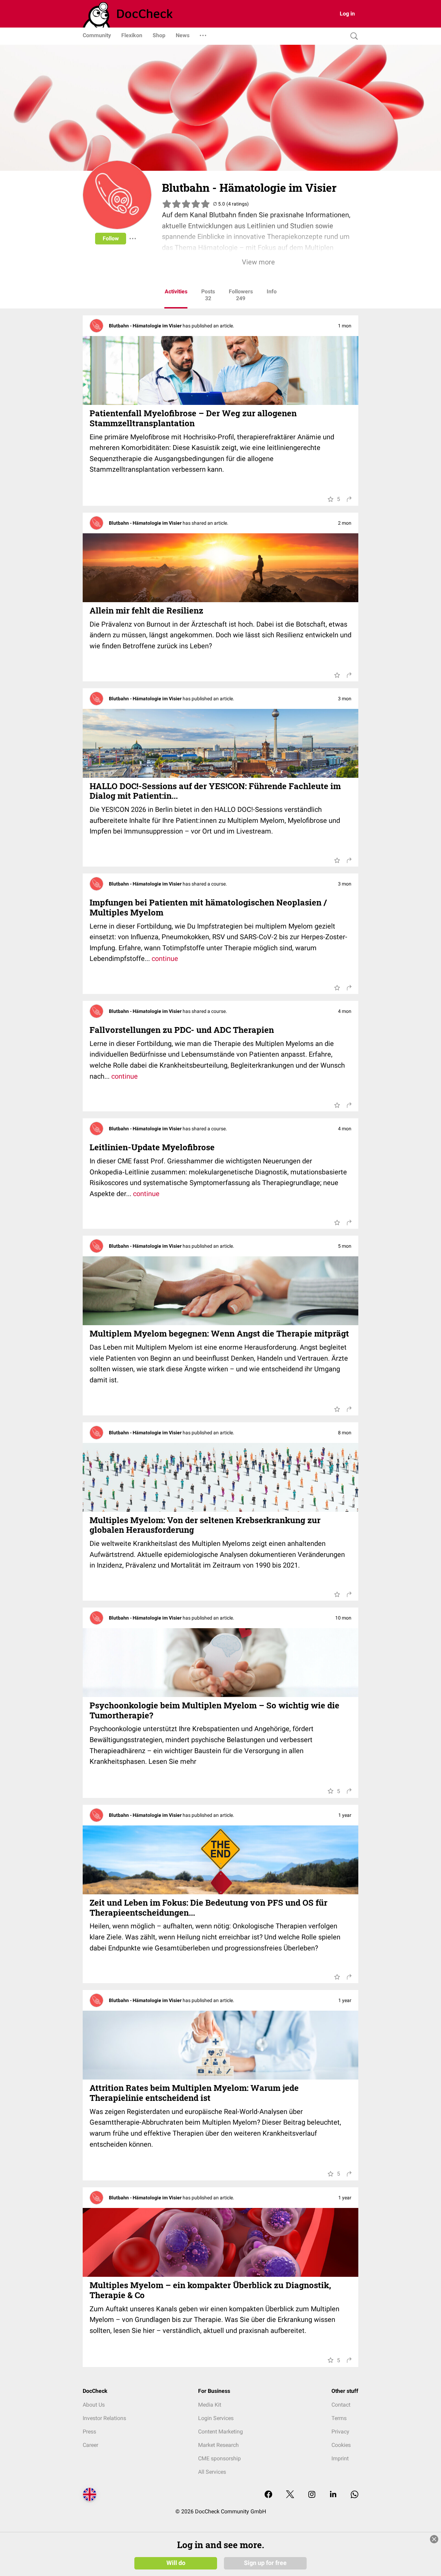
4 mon (345, 1011)
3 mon (345, 698)
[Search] (352, 36)
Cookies (341, 2445)
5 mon (345, 1246)
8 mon (345, 1432)
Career (90, 2445)
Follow (111, 238)
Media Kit (210, 2405)
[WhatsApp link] (355, 2495)
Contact (341, 2405)
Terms (339, 2418)
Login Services (216, 2418)
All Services (212, 2472)
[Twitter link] (290, 2495)
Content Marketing (220, 2432)
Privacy (340, 2432)
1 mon (345, 326)
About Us (94, 2405)
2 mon (345, 523)
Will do (176, 2563)
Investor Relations (104, 2418)
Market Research (218, 2445)
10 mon (343, 1617)
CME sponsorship (219, 2458)
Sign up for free (265, 2563)
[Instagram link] (312, 2495)
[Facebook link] (268, 2495)
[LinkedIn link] (333, 2495)
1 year (345, 1815)
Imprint (340, 2458)
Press (89, 2432)
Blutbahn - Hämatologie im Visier (146, 326)
